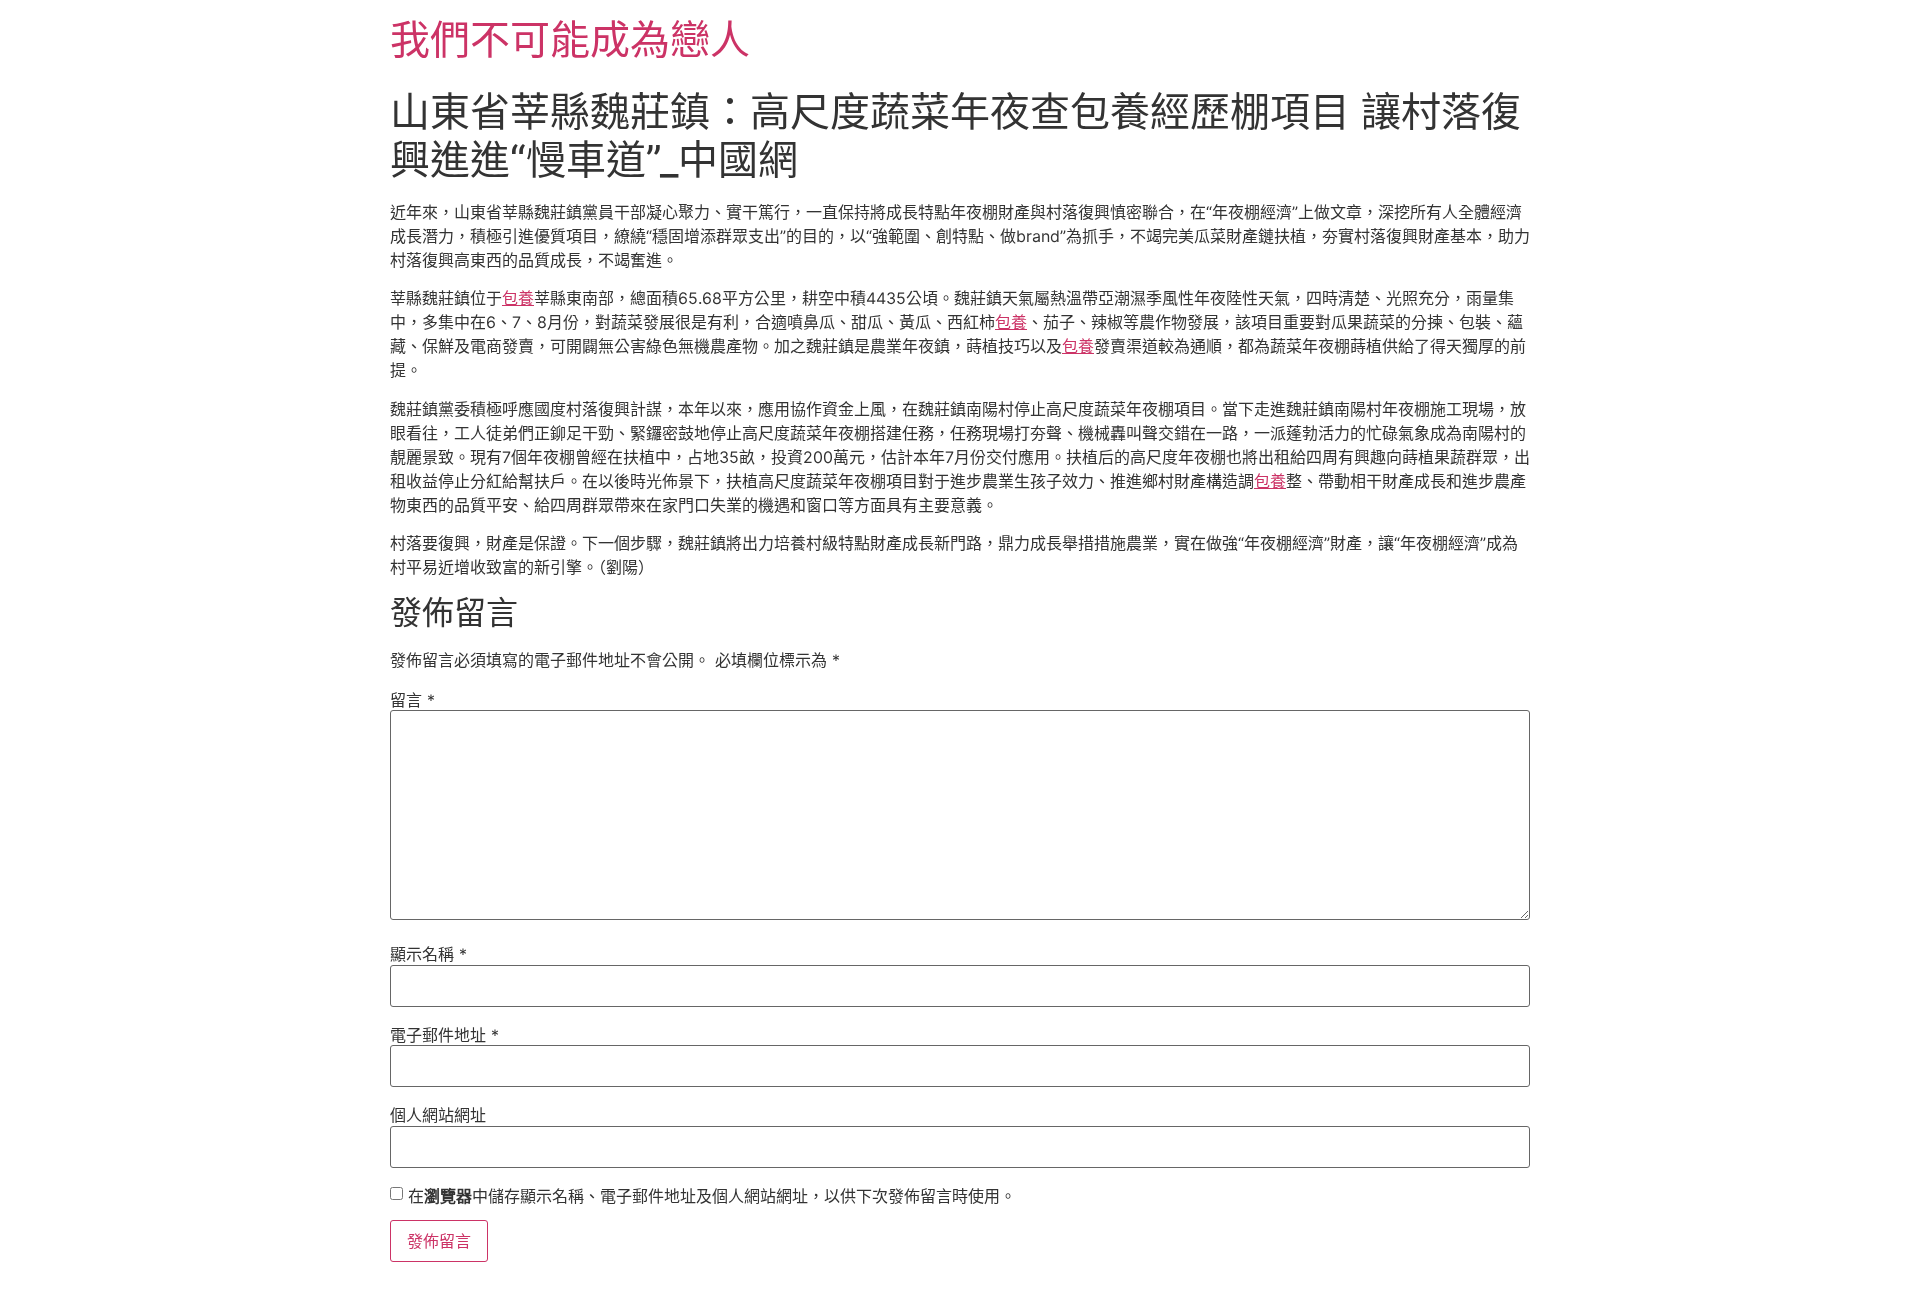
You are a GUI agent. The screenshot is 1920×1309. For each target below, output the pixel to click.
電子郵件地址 (444, 1035)
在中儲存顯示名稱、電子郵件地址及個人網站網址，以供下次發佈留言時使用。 (712, 1196)
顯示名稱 (428, 954)
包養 (518, 298)
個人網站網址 (438, 1115)
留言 (412, 700)
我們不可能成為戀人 (570, 39)
